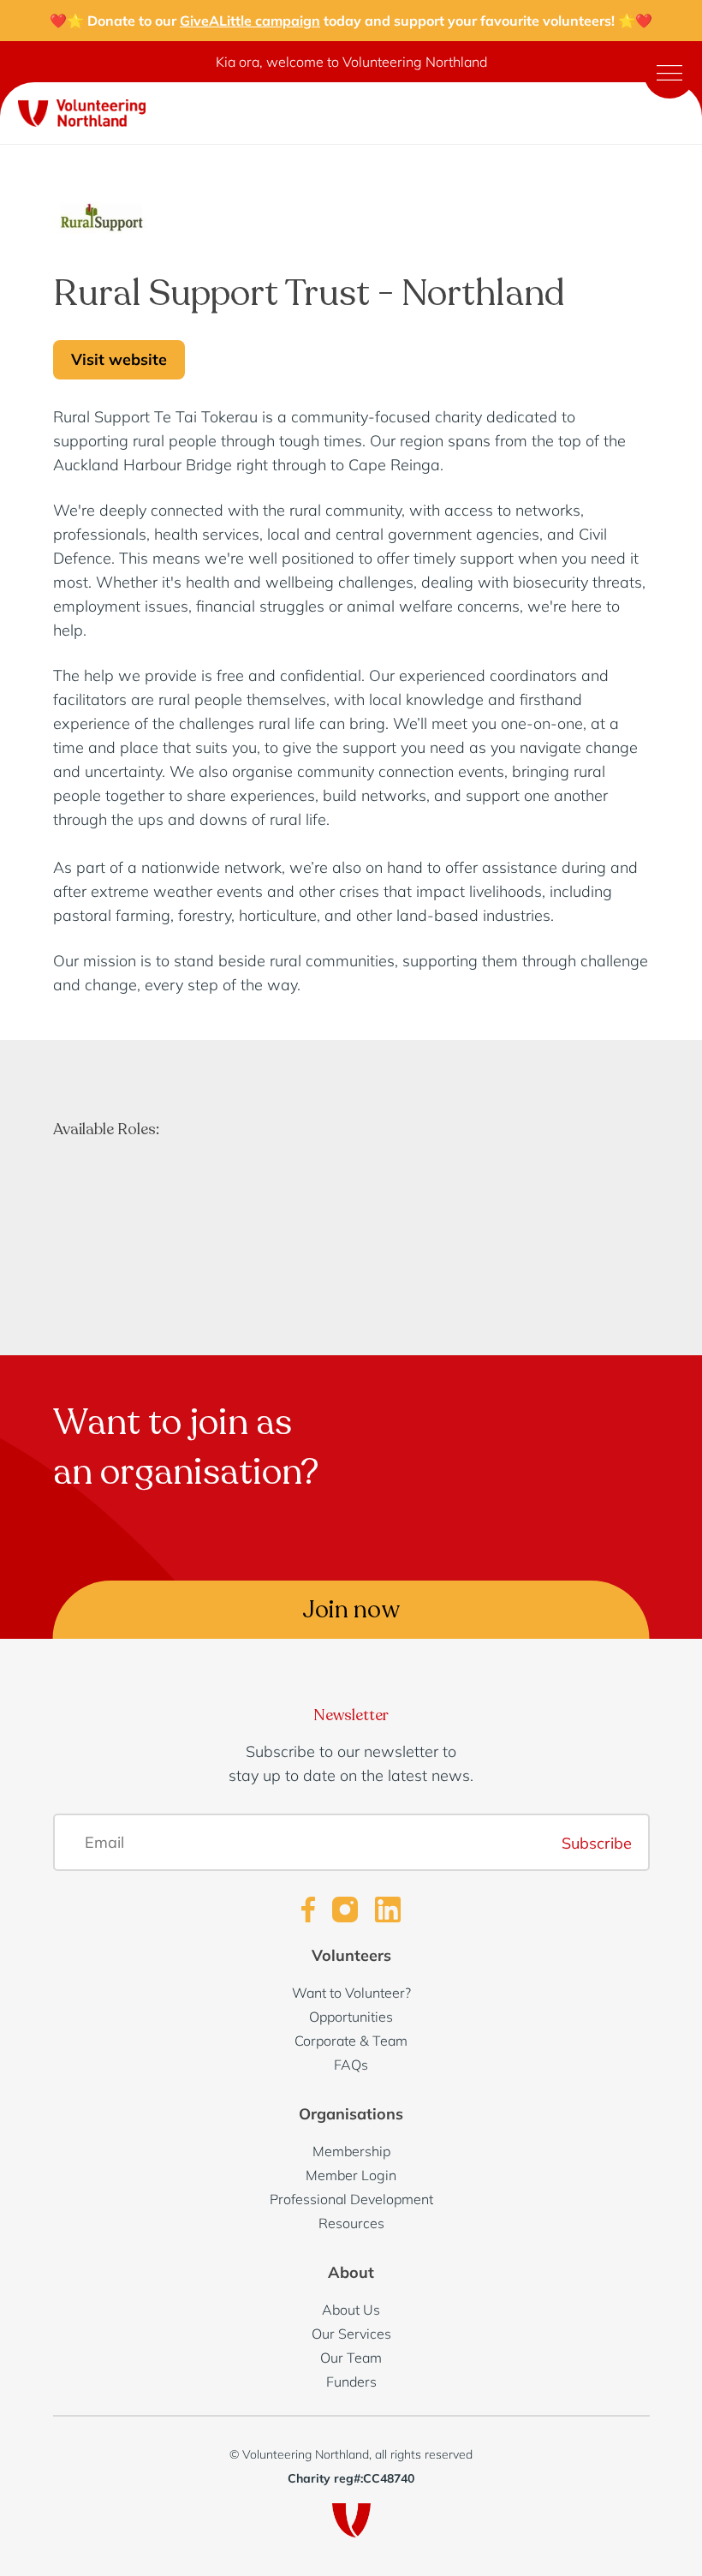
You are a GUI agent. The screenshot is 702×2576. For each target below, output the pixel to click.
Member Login (351, 2175)
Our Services (351, 2334)
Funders (351, 2382)
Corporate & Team (351, 2041)
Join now (351, 1610)
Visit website (119, 359)
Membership (351, 2151)
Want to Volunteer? (351, 1993)
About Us (351, 2310)
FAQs (351, 2065)
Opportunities (351, 2017)
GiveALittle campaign (250, 21)
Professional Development (351, 2199)
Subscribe (597, 1842)
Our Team (351, 2358)
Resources (351, 2223)
